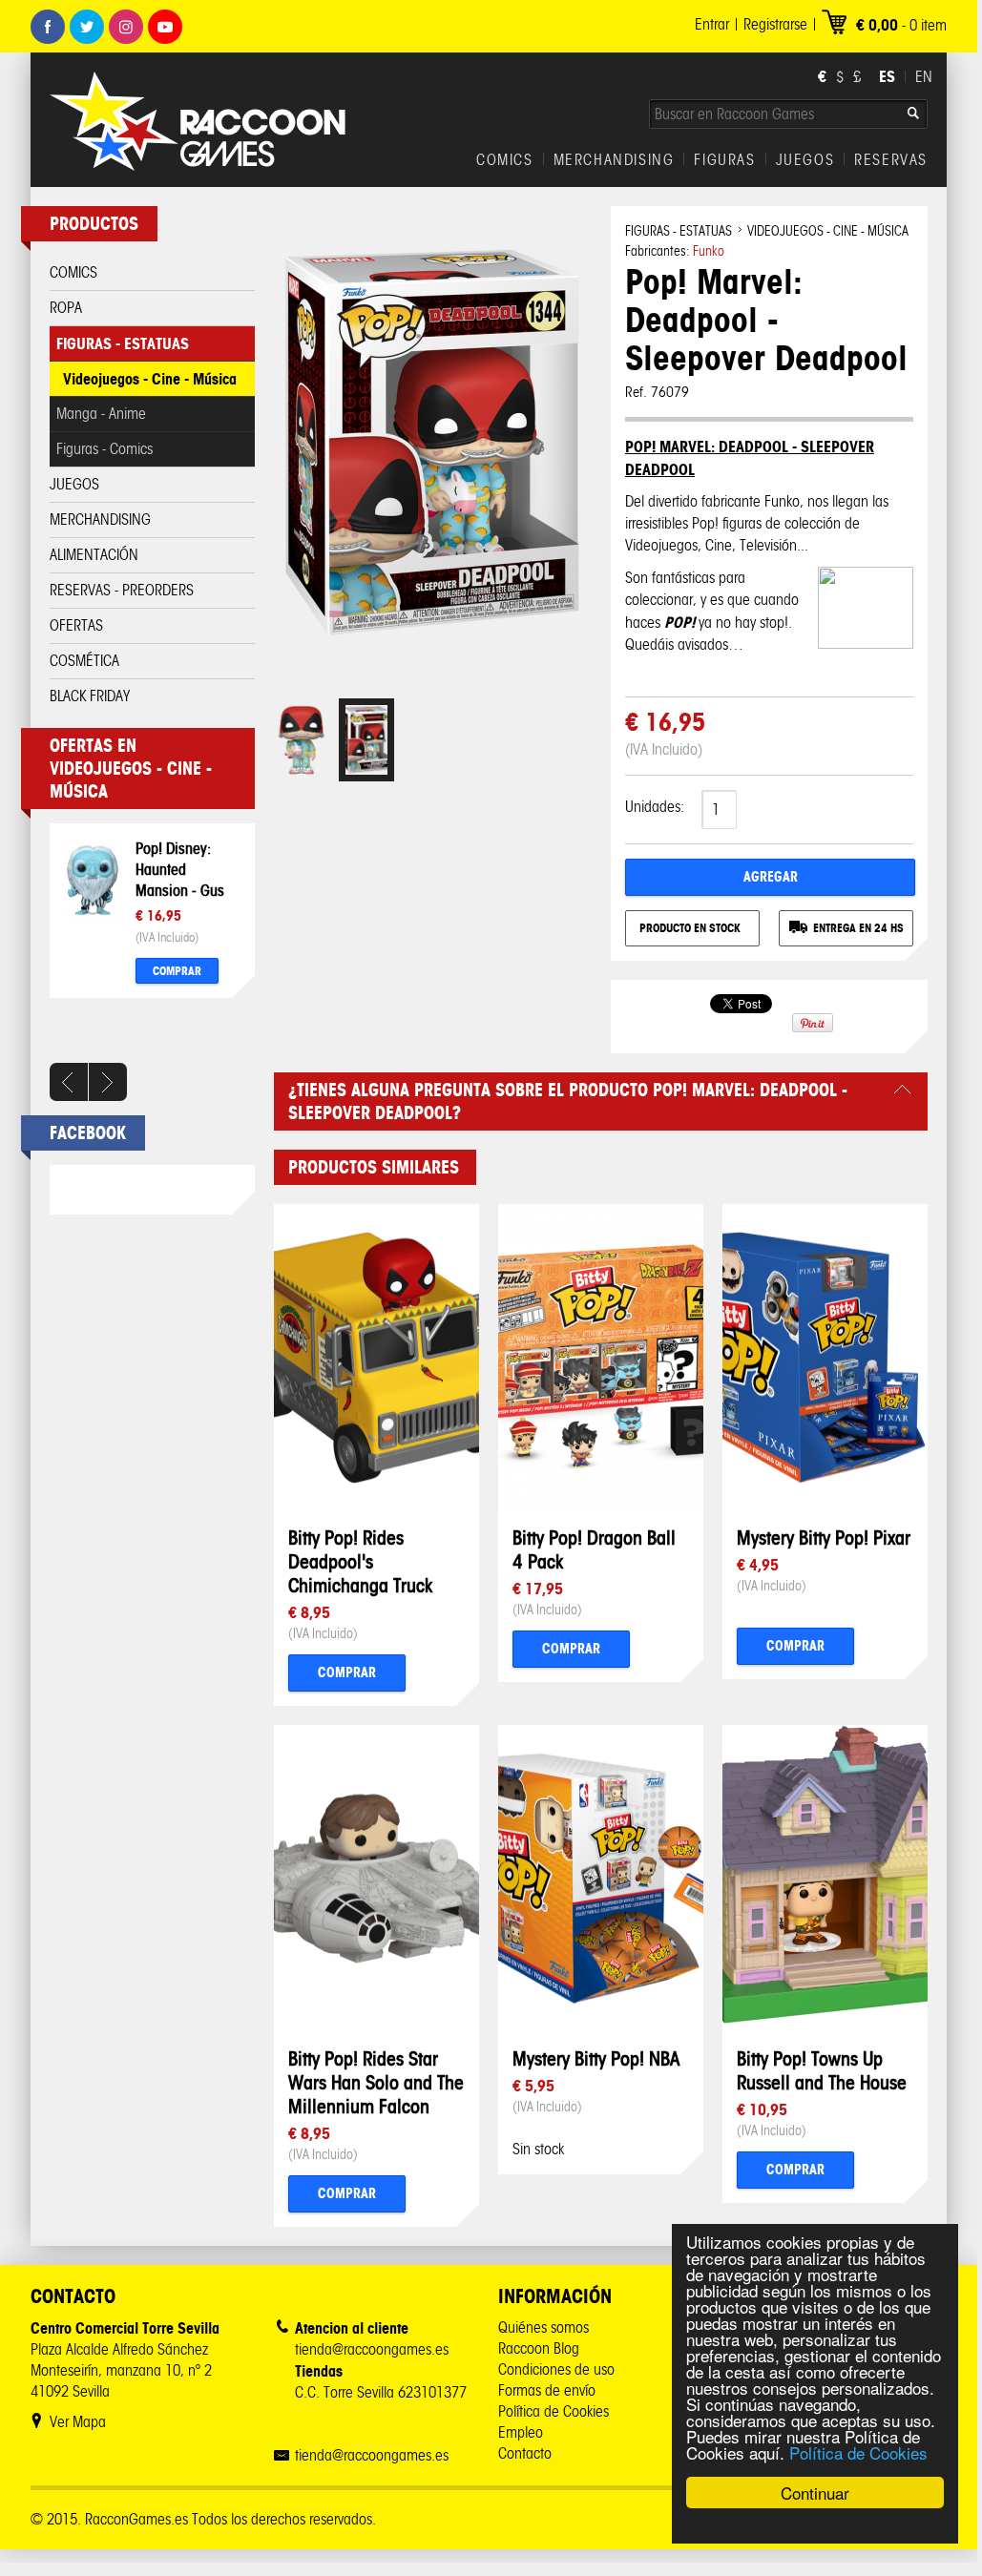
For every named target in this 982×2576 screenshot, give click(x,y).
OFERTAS (76, 625)
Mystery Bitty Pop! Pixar (824, 1537)
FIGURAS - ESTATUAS (123, 343)
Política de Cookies (858, 2452)
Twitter (87, 27)
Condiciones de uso (556, 2369)
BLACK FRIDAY (90, 696)
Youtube (165, 27)
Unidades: (655, 807)
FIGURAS (724, 160)
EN (924, 77)
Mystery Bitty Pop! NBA (596, 2058)
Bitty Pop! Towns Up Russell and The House (822, 2070)
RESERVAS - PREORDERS (122, 590)
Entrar (712, 24)
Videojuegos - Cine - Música (150, 379)
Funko (709, 251)
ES (887, 76)
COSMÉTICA (84, 661)
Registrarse (775, 24)
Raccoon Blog (539, 2348)
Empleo (521, 2432)
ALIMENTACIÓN (94, 555)
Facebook (48, 27)
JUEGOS (805, 160)
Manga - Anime (101, 414)
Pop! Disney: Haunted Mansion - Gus (180, 869)
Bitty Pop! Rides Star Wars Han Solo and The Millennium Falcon (376, 2082)
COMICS (505, 160)
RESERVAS (891, 160)
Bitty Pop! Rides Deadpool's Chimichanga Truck (360, 1561)
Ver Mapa (78, 2422)
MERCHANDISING (614, 160)
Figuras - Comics (104, 449)
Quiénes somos (543, 2327)
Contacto (525, 2453)
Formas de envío (547, 2390)
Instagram (126, 27)
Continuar (815, 2493)
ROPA (66, 308)
